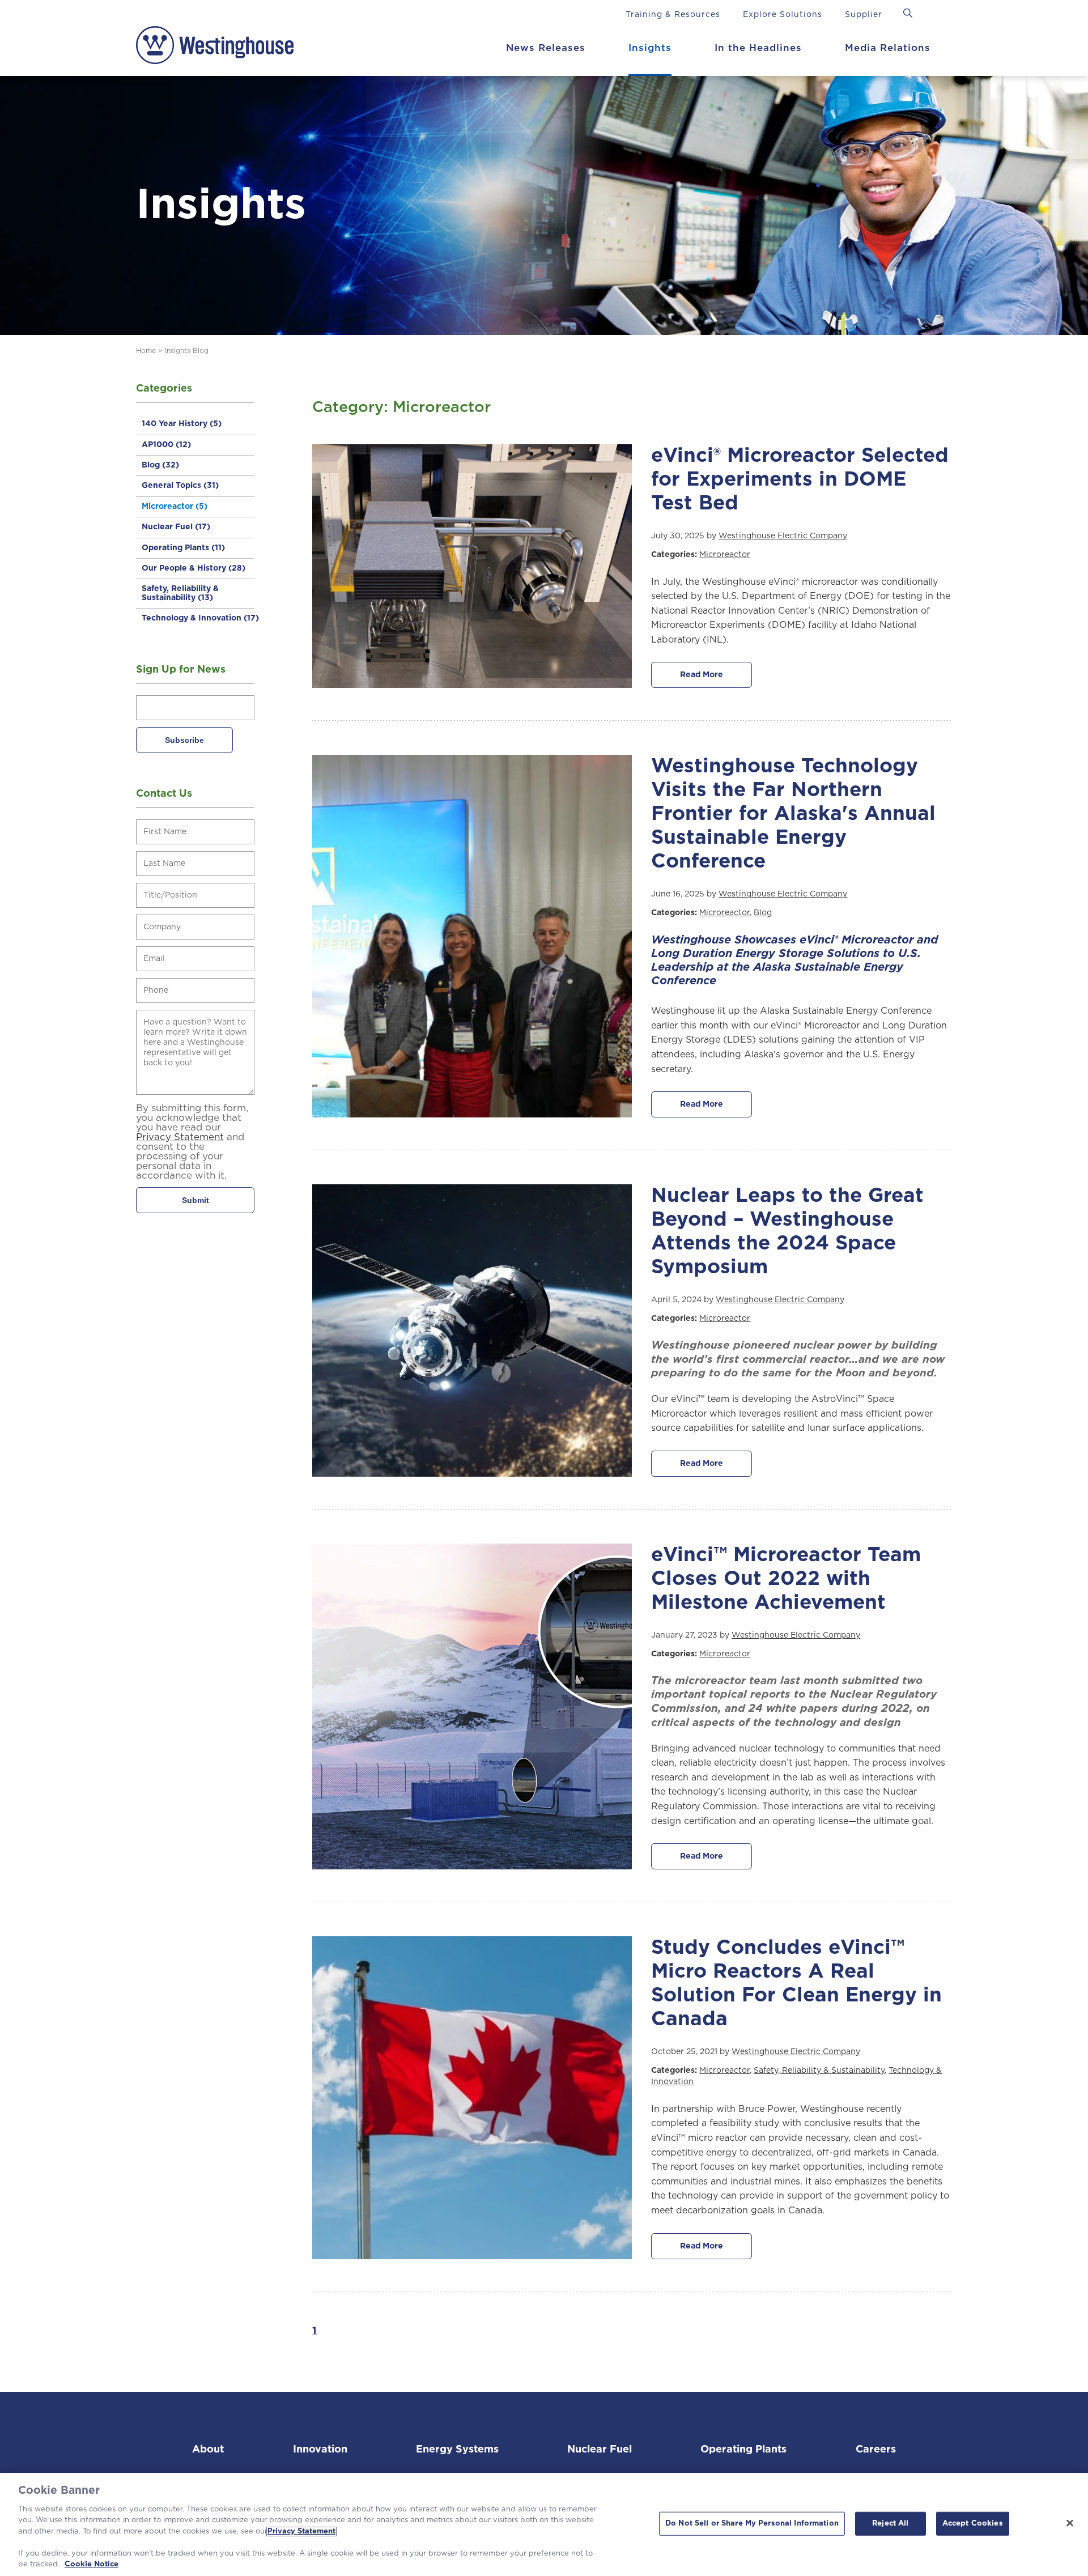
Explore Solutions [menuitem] (783, 15)
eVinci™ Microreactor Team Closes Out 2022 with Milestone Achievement (786, 1579)
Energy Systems (457, 2450)
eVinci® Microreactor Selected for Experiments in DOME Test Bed (800, 480)
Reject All (890, 2524)
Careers (876, 2450)
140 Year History (182, 424)
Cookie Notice (92, 2564)
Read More (702, 675)
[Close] (1070, 2523)
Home (146, 351)
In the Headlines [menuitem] (758, 48)
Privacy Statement (301, 2532)
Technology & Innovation (200, 618)
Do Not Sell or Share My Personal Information (752, 2524)
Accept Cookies (973, 2524)
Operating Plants (183, 548)
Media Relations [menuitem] (888, 48)
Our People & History (194, 568)
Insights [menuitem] (650, 48)
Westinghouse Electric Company (783, 536)
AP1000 (166, 445)
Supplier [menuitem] (864, 15)
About (208, 2450)
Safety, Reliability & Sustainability (180, 593)
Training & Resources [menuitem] (673, 15)
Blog (160, 465)
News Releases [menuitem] (546, 48)
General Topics (180, 486)
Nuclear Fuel (176, 527)
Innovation (320, 2450)
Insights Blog (187, 351)
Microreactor (175, 507)
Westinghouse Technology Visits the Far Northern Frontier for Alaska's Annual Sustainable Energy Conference (793, 814)
